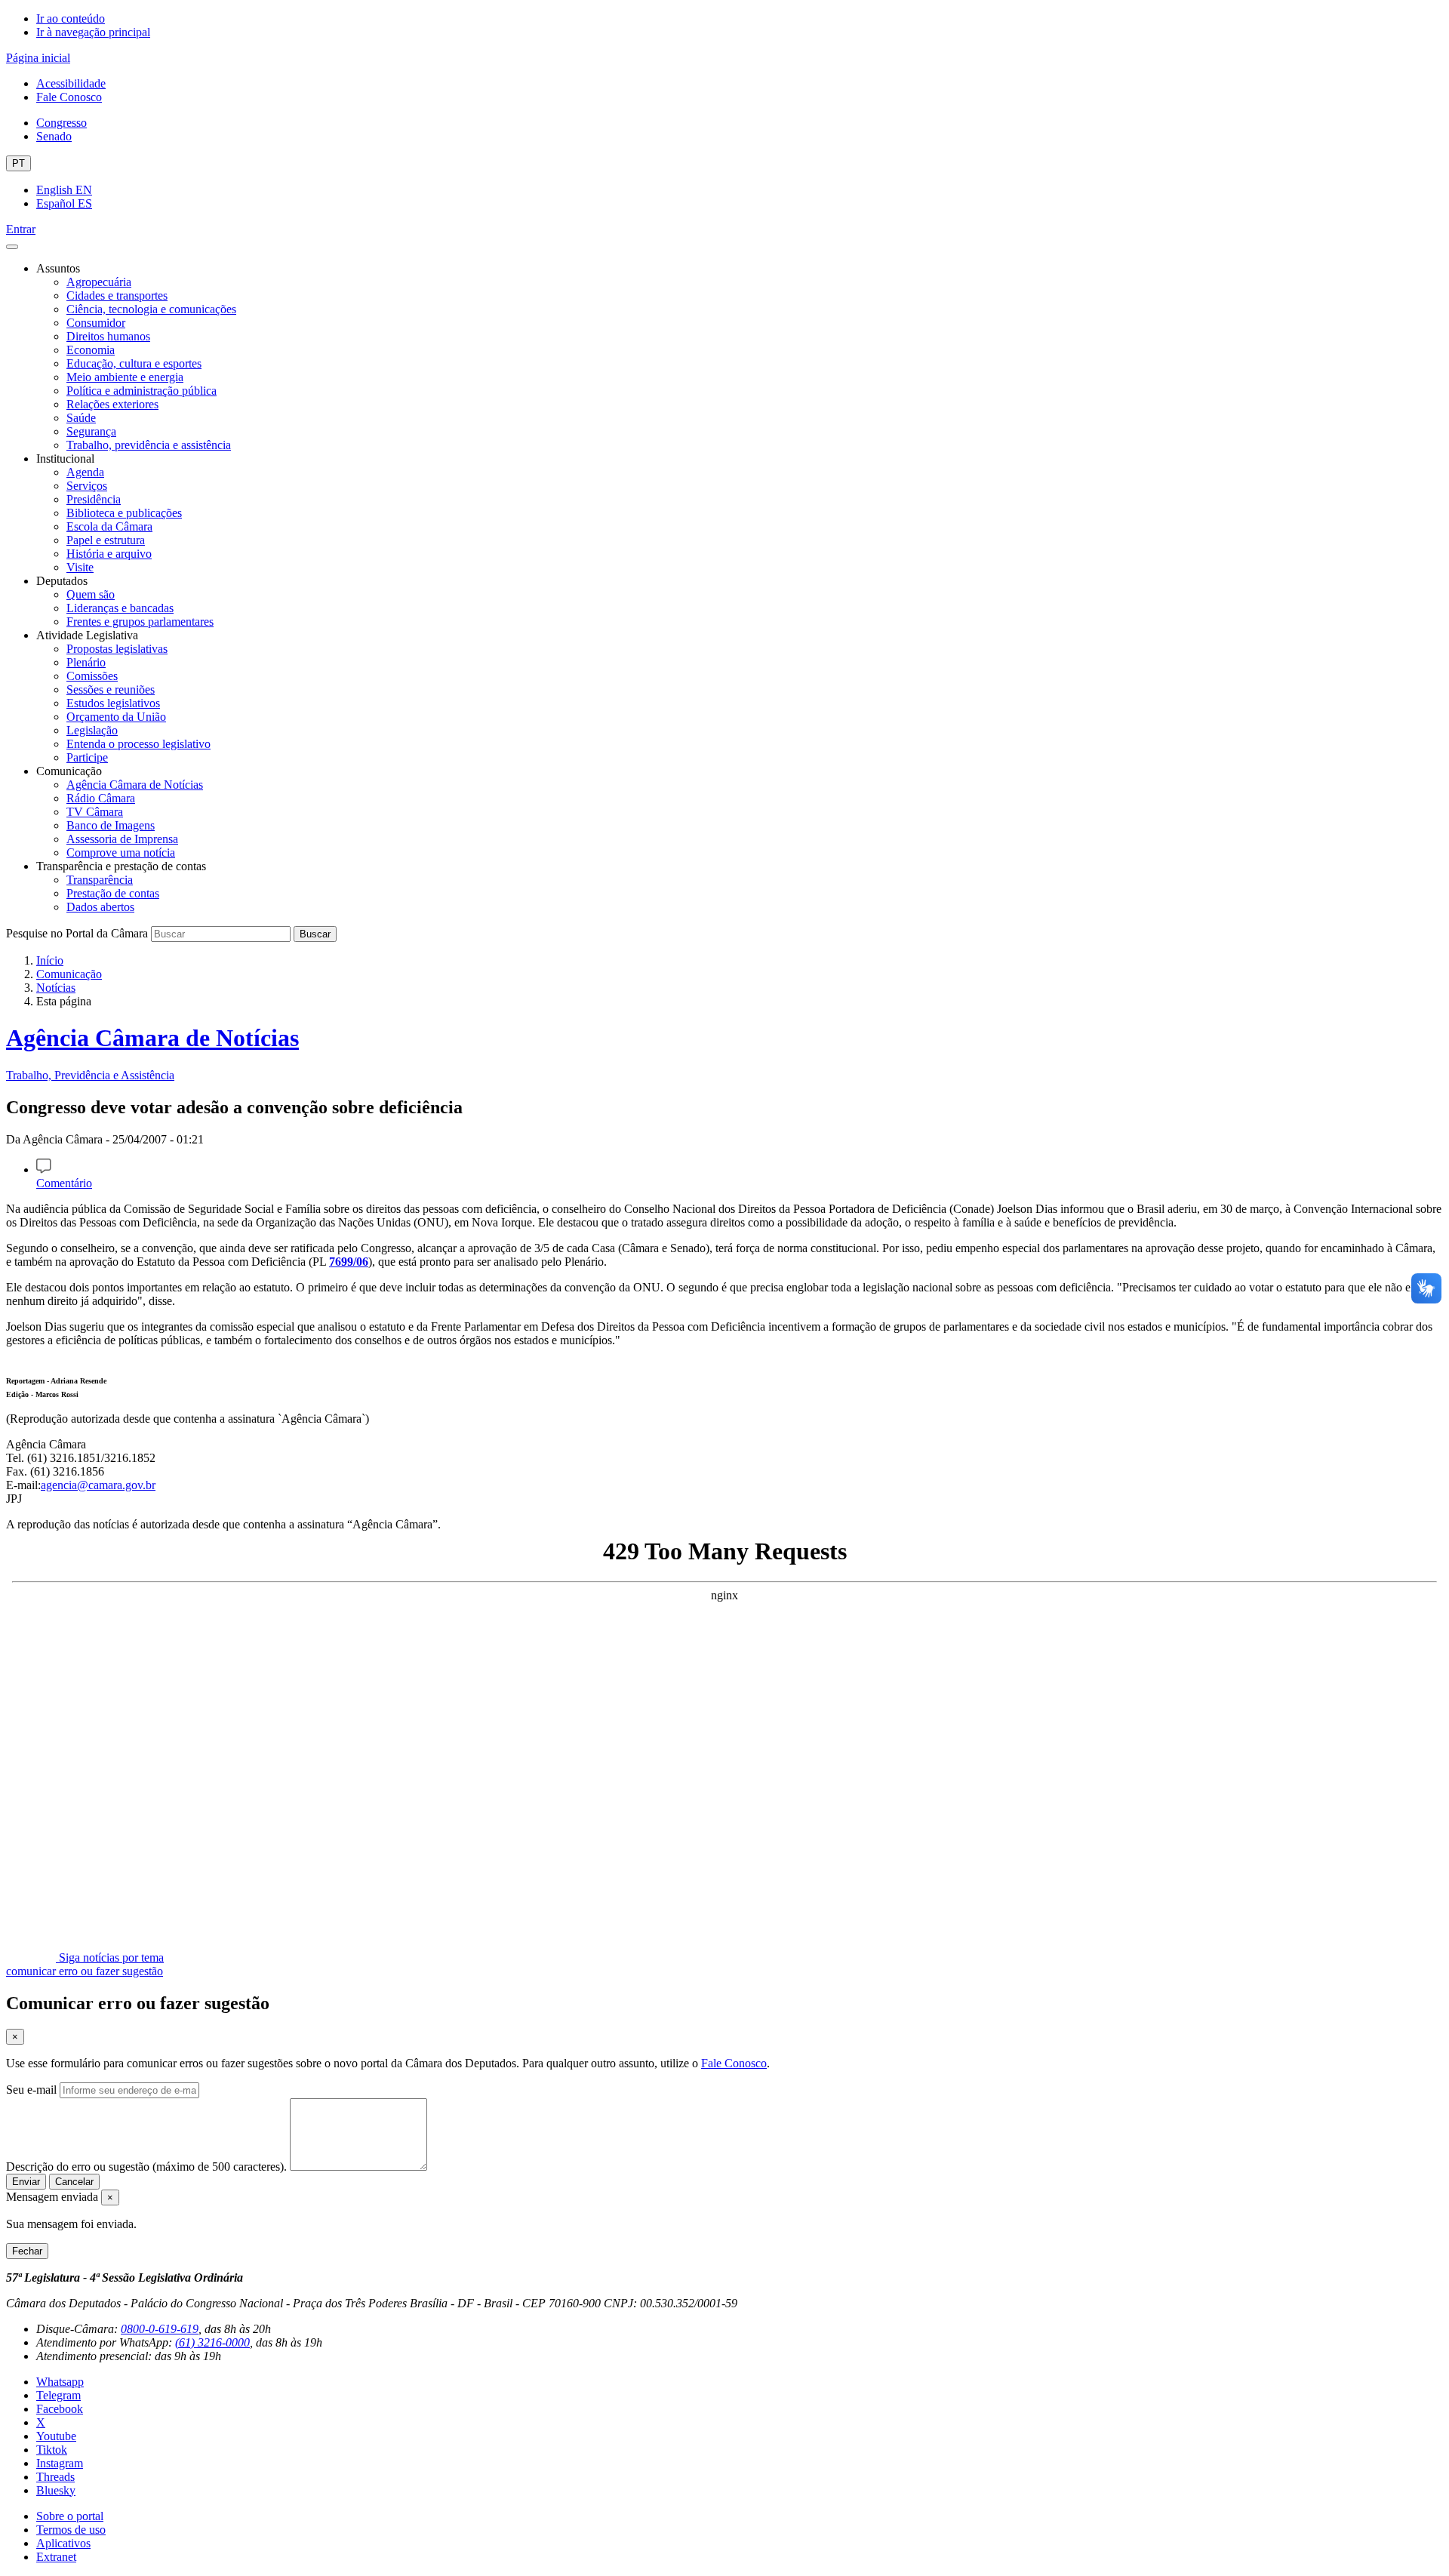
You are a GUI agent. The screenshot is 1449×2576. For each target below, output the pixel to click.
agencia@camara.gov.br (98, 1485)
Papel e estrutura (106, 540)
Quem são (91, 594)
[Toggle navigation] (12, 247)
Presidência (94, 499)
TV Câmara (95, 812)
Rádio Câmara (101, 798)
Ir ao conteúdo (71, 18)
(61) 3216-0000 (212, 2342)
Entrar (21, 229)
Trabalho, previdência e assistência (149, 445)
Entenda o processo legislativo (138, 744)
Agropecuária (99, 282)
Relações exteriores (112, 404)
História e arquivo (109, 554)
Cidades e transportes (117, 295)
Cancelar (74, 2182)
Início (50, 960)
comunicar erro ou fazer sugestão (85, 1971)
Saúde (81, 418)
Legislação (92, 730)
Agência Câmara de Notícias (135, 785)
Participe (87, 757)
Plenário (86, 662)
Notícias (56, 988)
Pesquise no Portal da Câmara (77, 933)
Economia (91, 350)
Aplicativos (63, 2543)
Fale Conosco (69, 97)
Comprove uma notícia (121, 853)
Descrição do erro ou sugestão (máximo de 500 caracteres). (146, 2167)
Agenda (85, 472)
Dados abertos (100, 907)
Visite (80, 567)
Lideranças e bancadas (120, 608)
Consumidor (96, 323)
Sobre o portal (70, 2516)
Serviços (87, 486)
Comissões (92, 676)
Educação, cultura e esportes (134, 363)
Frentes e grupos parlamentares (140, 622)
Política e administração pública (142, 391)
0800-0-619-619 (160, 2329)
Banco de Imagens (111, 825)
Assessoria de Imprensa (122, 839)
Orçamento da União (116, 717)
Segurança (91, 431)
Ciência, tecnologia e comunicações (151, 309)
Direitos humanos (108, 336)
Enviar (26, 2182)
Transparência (100, 880)
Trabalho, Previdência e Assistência (90, 1075)
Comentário (64, 1183)
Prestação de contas (113, 893)
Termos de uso (71, 2530)
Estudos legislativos (113, 703)
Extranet (56, 2557)
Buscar (315, 934)
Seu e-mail (31, 2090)
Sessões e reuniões (111, 689)
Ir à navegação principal (93, 32)
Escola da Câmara (109, 526)
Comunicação (69, 974)
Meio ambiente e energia (125, 377)
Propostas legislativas (117, 649)
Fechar (27, 2251)
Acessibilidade (71, 83)
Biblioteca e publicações (124, 513)
